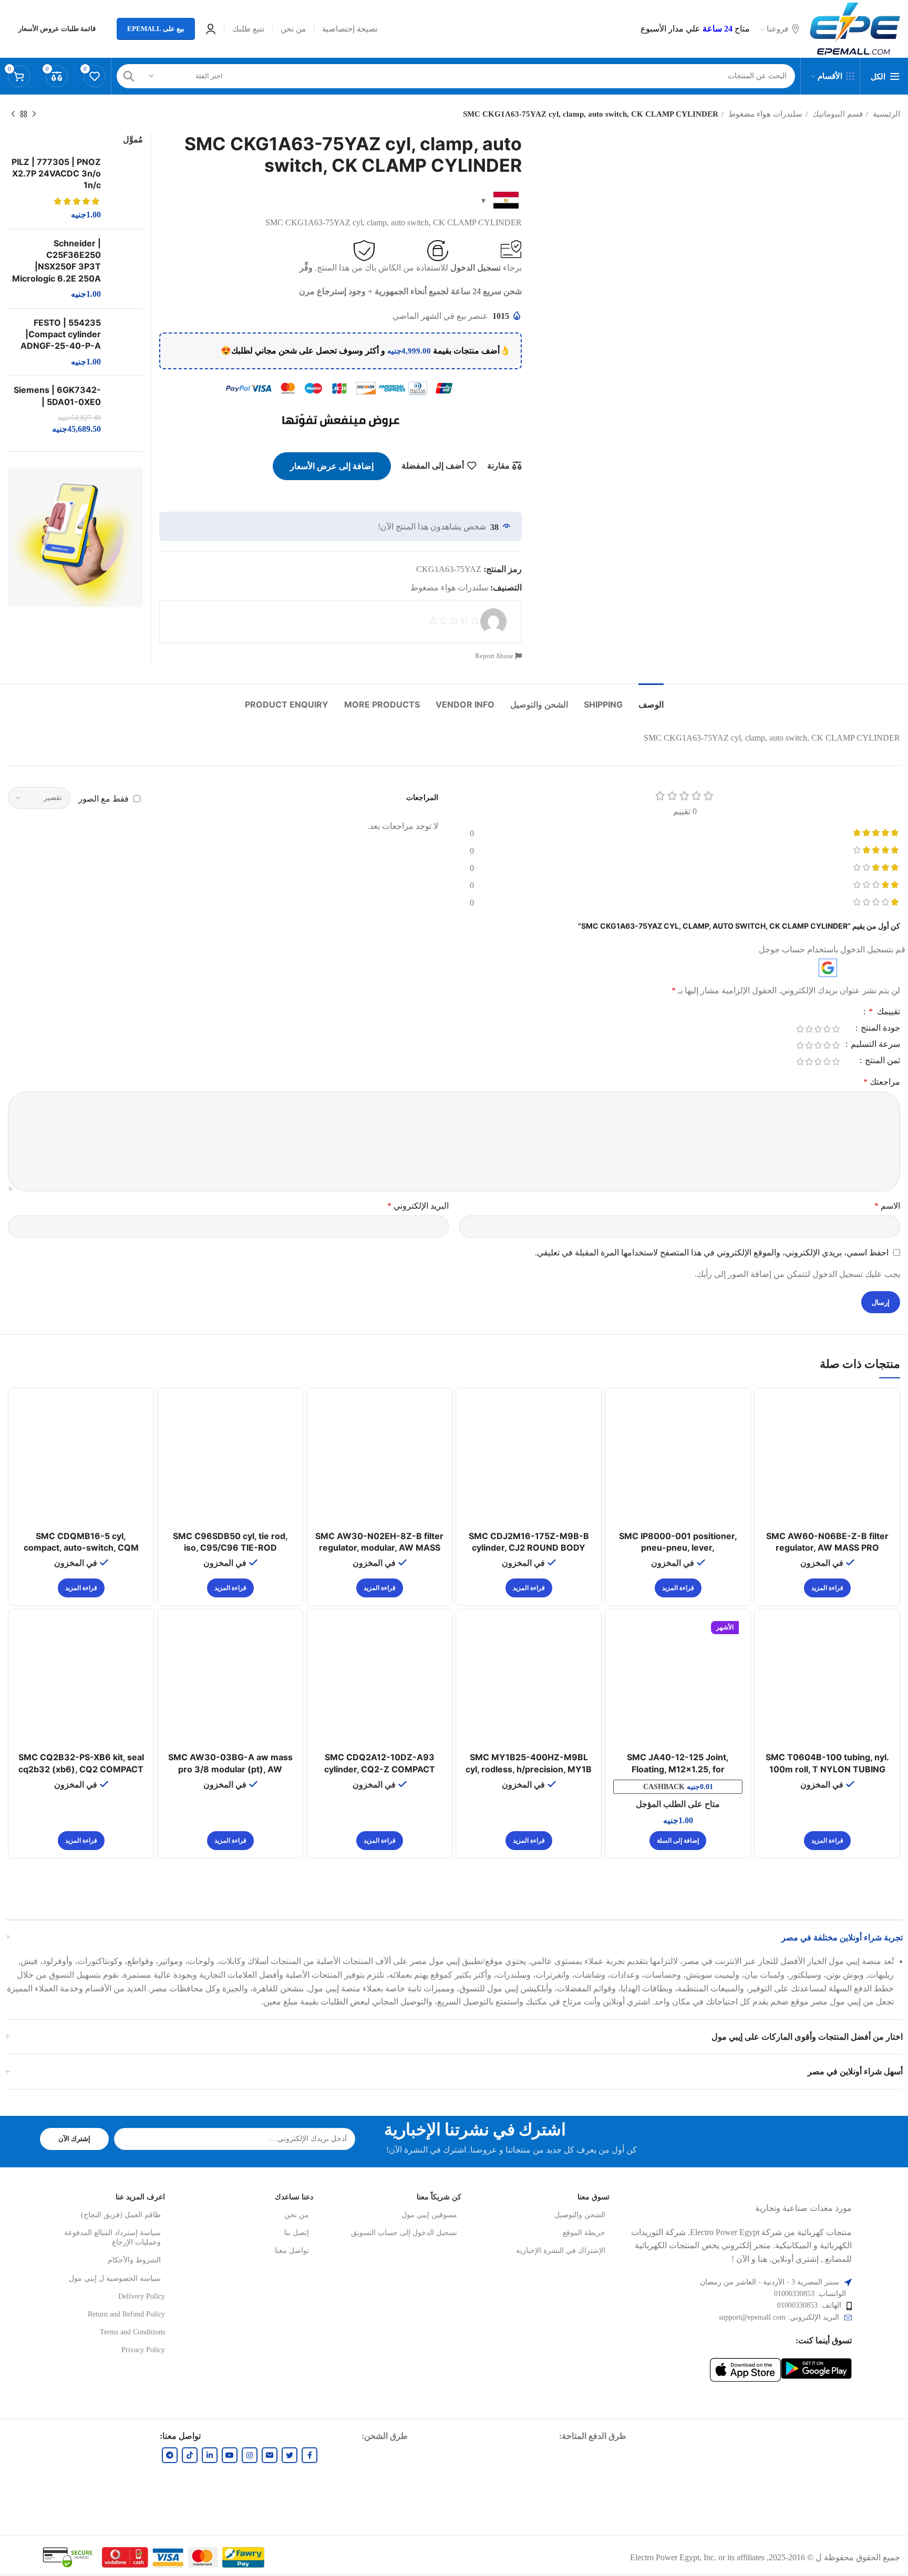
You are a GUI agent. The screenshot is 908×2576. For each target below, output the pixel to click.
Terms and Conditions (132, 2332)
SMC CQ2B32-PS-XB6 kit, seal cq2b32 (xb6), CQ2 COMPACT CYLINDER (81, 1769)
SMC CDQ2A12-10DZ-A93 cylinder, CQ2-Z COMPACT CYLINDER (380, 1769)
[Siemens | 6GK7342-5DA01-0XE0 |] (126, 410)
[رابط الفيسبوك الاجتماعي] (309, 2455)
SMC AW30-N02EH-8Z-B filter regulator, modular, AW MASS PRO (379, 1548)
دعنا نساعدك (294, 2197)
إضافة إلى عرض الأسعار (332, 466)
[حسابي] (211, 29)
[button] (678, 1841)
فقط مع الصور (104, 798)
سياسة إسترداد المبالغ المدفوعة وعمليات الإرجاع (112, 2237)
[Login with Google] (828, 968)
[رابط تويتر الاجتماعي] (290, 2455)
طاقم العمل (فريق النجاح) (121, 2215)
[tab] (651, 699)
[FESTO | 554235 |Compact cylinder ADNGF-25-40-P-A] (126, 342)
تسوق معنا (594, 2197)
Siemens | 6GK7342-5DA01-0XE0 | (57, 396)
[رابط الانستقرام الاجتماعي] (250, 2455)
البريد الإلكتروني (418, 1206)
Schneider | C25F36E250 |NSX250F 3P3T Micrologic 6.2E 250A (56, 261)
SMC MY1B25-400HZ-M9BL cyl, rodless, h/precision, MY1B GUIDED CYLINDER (529, 1769)
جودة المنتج (879, 1028)
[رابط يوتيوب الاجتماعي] (230, 2455)
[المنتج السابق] (34, 114)
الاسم (887, 1206)
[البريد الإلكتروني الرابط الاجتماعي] (270, 2455)
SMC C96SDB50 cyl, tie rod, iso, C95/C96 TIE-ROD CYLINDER (230, 1548)
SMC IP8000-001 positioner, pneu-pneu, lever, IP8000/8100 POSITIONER (678, 1548)
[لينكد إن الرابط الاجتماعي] (210, 2455)
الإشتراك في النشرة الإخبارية (561, 2251)
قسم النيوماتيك (837, 114)
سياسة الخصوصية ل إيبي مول (115, 2278)
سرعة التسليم (874, 1044)
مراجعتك (882, 1082)
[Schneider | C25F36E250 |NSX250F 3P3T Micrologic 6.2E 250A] (126, 269)
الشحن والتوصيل (580, 2215)
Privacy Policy (143, 2350)
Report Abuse (495, 656)
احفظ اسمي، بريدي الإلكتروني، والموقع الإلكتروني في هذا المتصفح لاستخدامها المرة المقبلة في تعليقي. (712, 1253)
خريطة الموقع (584, 2233)
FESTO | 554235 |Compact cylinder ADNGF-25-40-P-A (61, 334)
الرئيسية (885, 114)
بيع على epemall (156, 29)
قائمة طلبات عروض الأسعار (57, 29)
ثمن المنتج (881, 1061)
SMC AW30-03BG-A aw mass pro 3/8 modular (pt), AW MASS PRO (230, 1769)
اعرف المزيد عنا (140, 2197)
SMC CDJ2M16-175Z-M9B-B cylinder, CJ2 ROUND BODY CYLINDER (529, 1548)
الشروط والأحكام (134, 2260)
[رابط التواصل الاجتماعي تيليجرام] (170, 2455)
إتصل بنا (297, 2233)
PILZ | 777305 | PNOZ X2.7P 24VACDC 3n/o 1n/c (56, 174)
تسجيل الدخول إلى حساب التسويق (404, 2233)
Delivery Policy (142, 2296)
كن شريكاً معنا (439, 2197)
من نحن (297, 2215)
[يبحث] (129, 76)
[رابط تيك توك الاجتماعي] (190, 2455)
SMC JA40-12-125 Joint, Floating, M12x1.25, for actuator (678, 1769)
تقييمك (884, 1012)
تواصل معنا (292, 2251)
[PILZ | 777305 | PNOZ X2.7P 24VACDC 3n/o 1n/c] (126, 189)
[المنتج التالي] (13, 114)
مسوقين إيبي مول (429, 2215)
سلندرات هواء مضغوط (764, 114)
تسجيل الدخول (476, 268)
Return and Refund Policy (126, 2314)
